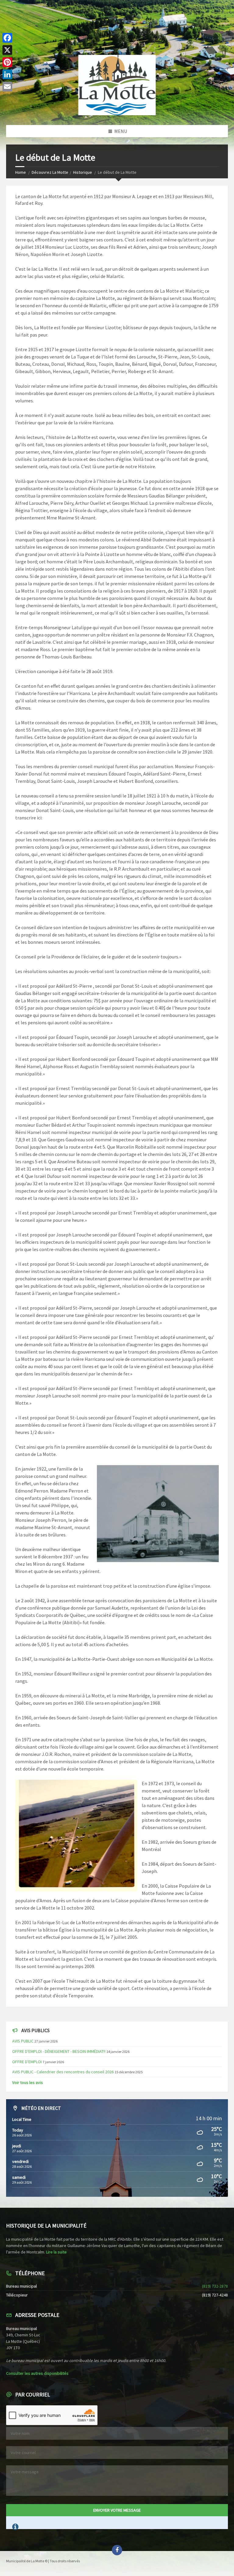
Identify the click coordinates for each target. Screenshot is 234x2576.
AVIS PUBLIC (23, 2041)
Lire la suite (56, 2252)
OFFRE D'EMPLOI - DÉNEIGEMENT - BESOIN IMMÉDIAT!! (59, 2051)
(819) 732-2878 (215, 2286)
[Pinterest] (7, 62)
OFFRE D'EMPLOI (27, 2062)
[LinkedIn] (7, 74)
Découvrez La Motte (50, 172)
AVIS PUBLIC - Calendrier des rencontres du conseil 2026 (63, 2072)
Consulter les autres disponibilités (37, 2373)
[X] (7, 50)
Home (21, 172)
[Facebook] (7, 38)
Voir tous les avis (28, 2082)
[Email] (7, 87)
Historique (83, 172)
